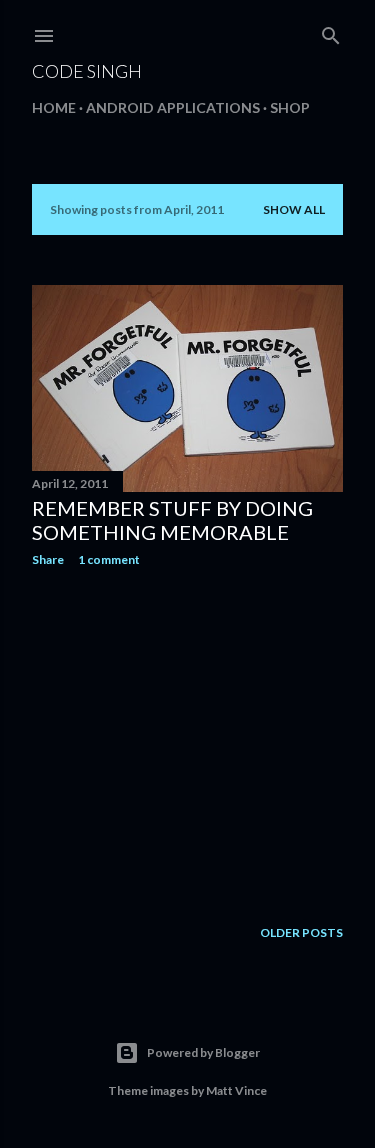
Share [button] (48, 559)
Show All (294, 209)
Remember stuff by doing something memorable (172, 520)
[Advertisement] (187, 742)
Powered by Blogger (203, 1052)
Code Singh (87, 71)
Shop (290, 107)
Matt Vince (236, 1090)
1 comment (109, 559)
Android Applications (173, 107)
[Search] (331, 31)
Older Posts (301, 932)
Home (54, 107)
